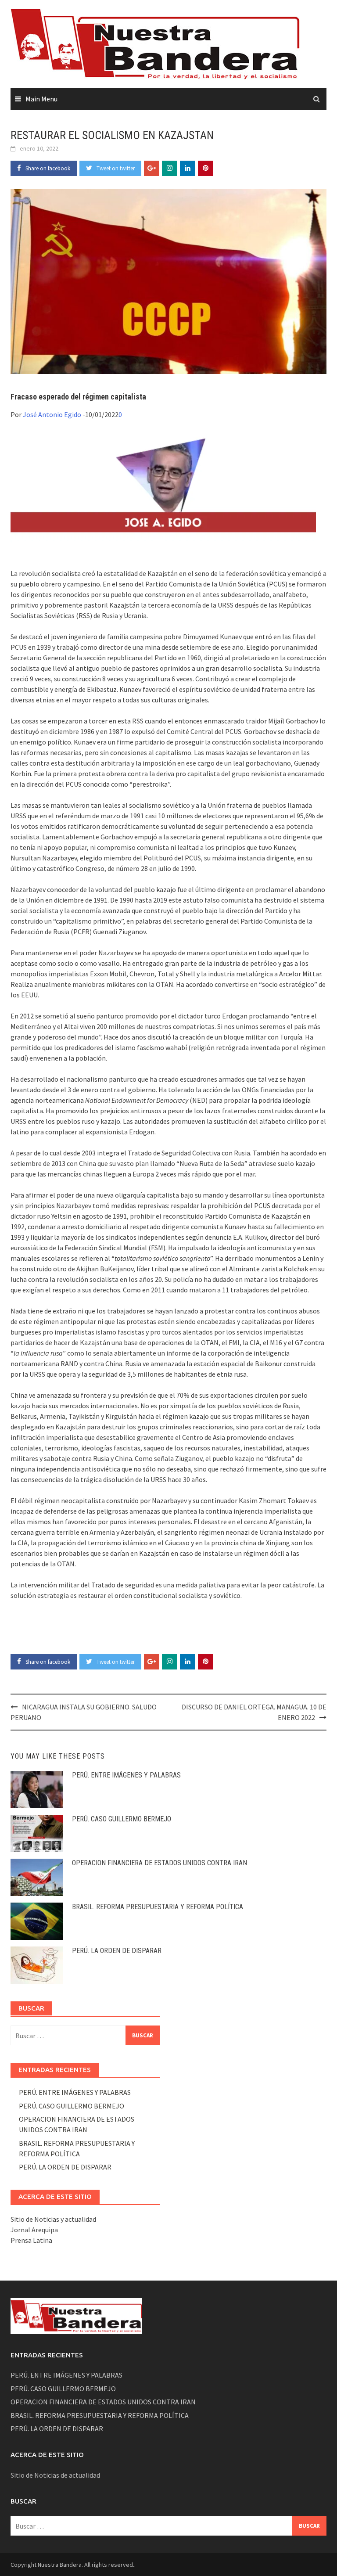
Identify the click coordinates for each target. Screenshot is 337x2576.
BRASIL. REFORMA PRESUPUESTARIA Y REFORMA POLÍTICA (158, 1907)
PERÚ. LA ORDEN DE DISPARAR (117, 1951)
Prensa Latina (31, 2240)
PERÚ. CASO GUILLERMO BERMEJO (122, 1819)
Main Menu (41, 99)
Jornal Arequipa (34, 2230)
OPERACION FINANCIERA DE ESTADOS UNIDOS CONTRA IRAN (160, 1863)
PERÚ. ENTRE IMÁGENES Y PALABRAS (126, 1775)
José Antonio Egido (52, 414)
